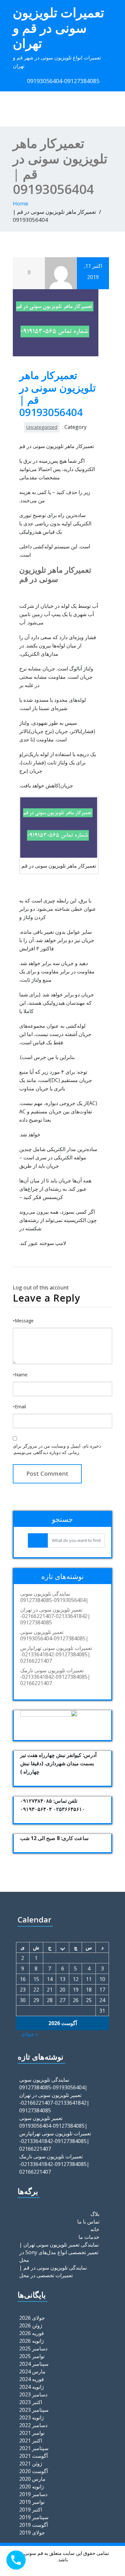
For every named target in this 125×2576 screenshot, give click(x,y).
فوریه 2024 (32, 2379)
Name (20, 1375)
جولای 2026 (32, 2318)
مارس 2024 (32, 2371)
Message (23, 1321)
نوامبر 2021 (32, 2433)
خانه (95, 2229)
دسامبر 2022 (33, 2425)
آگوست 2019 (33, 2525)
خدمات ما (89, 2237)
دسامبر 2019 (33, 2494)
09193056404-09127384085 (63, 81)
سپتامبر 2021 (34, 2448)
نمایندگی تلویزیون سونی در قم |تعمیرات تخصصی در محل (53, 2271)
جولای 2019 (32, 2533)
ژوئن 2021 (31, 2464)
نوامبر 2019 (32, 2502)
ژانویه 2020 (32, 2487)
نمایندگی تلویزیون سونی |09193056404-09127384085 (54, 1597)
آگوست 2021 (33, 2456)
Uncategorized (42, 427)
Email (19, 1407)
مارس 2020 (32, 2479)
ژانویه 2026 (32, 2341)
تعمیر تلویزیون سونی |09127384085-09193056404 (54, 1635)
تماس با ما (88, 2222)
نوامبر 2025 (32, 2356)
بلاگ (95, 2214)
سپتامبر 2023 (34, 2410)
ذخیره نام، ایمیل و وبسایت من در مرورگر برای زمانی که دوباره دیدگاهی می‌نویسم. (57, 1449)
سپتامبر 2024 (34, 2364)
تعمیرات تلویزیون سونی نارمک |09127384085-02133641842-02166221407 (55, 1677)
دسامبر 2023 (33, 2394)
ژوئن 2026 (31, 2325)
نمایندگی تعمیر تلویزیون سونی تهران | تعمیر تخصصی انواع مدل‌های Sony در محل (59, 2252)
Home (21, 203)
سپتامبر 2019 (34, 2517)
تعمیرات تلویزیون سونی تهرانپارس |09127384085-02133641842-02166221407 (56, 1654)
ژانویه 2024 (32, 2387)
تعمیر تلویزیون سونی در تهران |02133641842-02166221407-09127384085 (55, 1616)
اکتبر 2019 (31, 2510)
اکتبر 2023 (31, 2402)
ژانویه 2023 (32, 2417)
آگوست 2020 (33, 2471)
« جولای (29, 2034)
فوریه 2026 (32, 2333)
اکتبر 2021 (31, 2441)
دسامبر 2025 (33, 2348)
